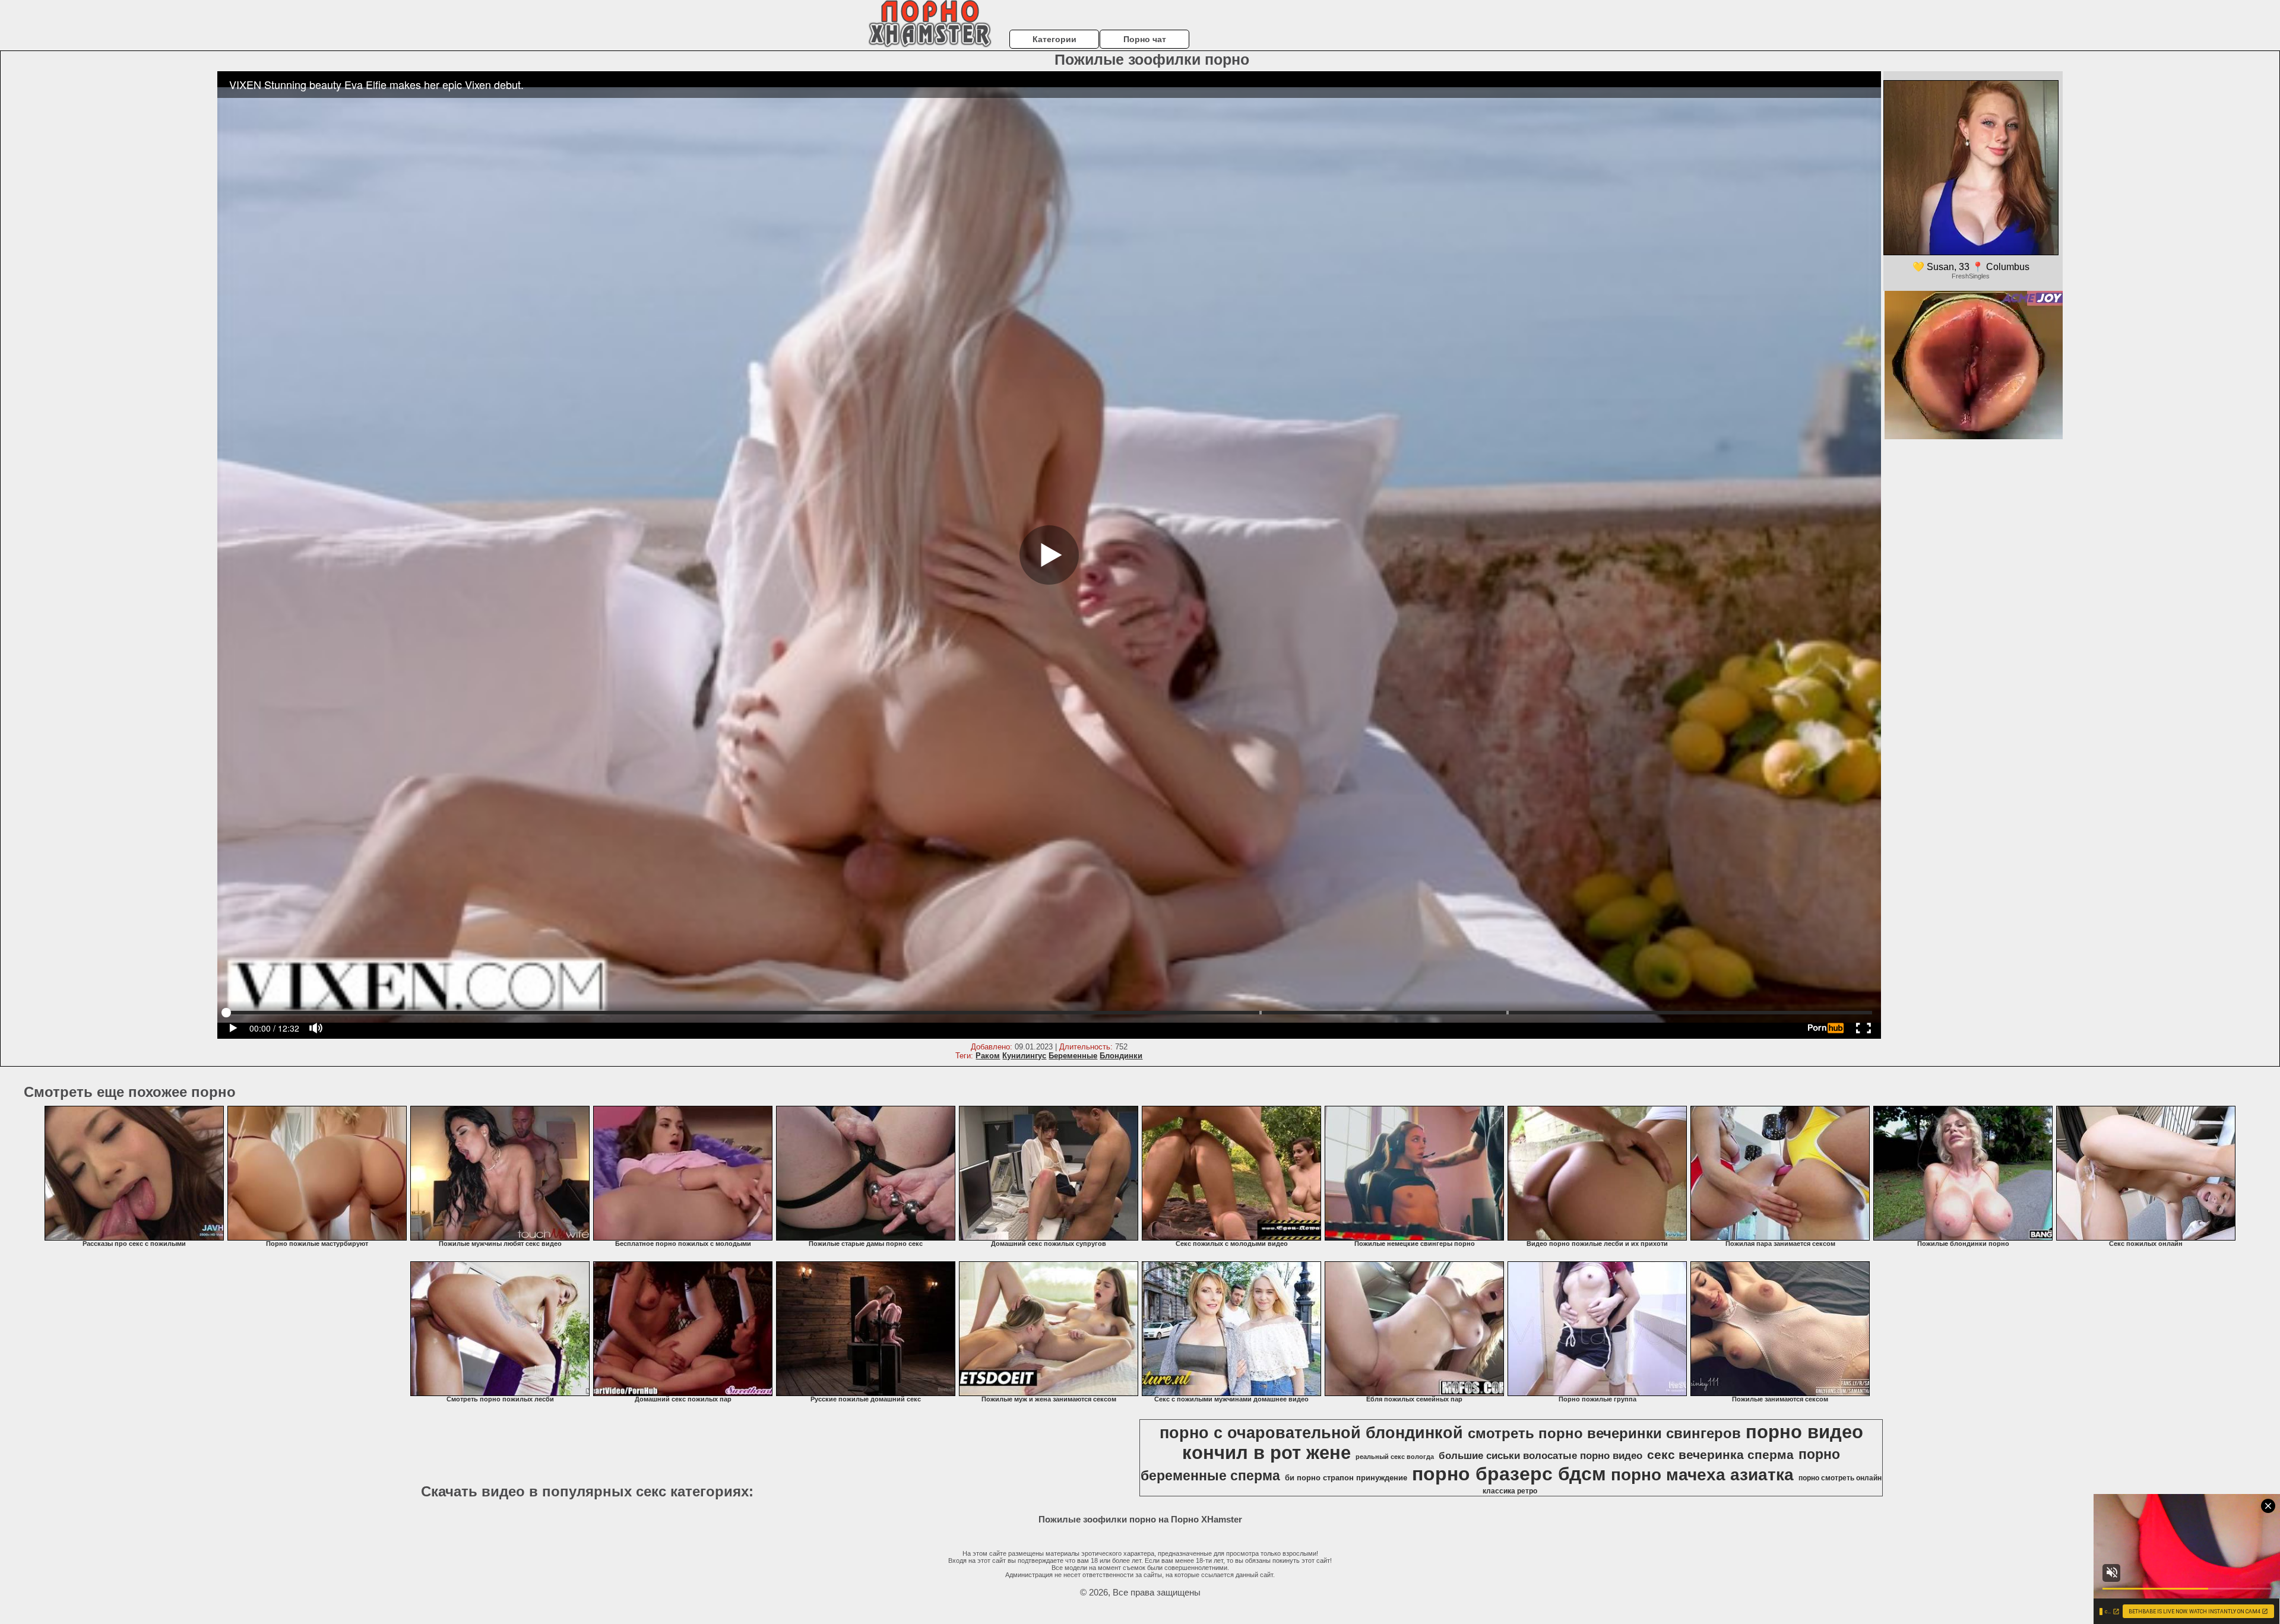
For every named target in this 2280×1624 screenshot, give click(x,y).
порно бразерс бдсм (1509, 1474)
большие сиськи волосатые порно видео (1540, 1455)
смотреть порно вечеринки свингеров (1604, 1433)
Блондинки (1121, 1056)
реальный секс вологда (1395, 1457)
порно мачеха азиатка (1702, 1475)
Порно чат (1145, 39)
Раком (988, 1056)
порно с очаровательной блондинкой (1311, 1433)
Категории (1054, 39)
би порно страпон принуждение (1346, 1478)
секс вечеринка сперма (1720, 1455)
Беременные (1073, 1056)
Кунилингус (1024, 1056)
